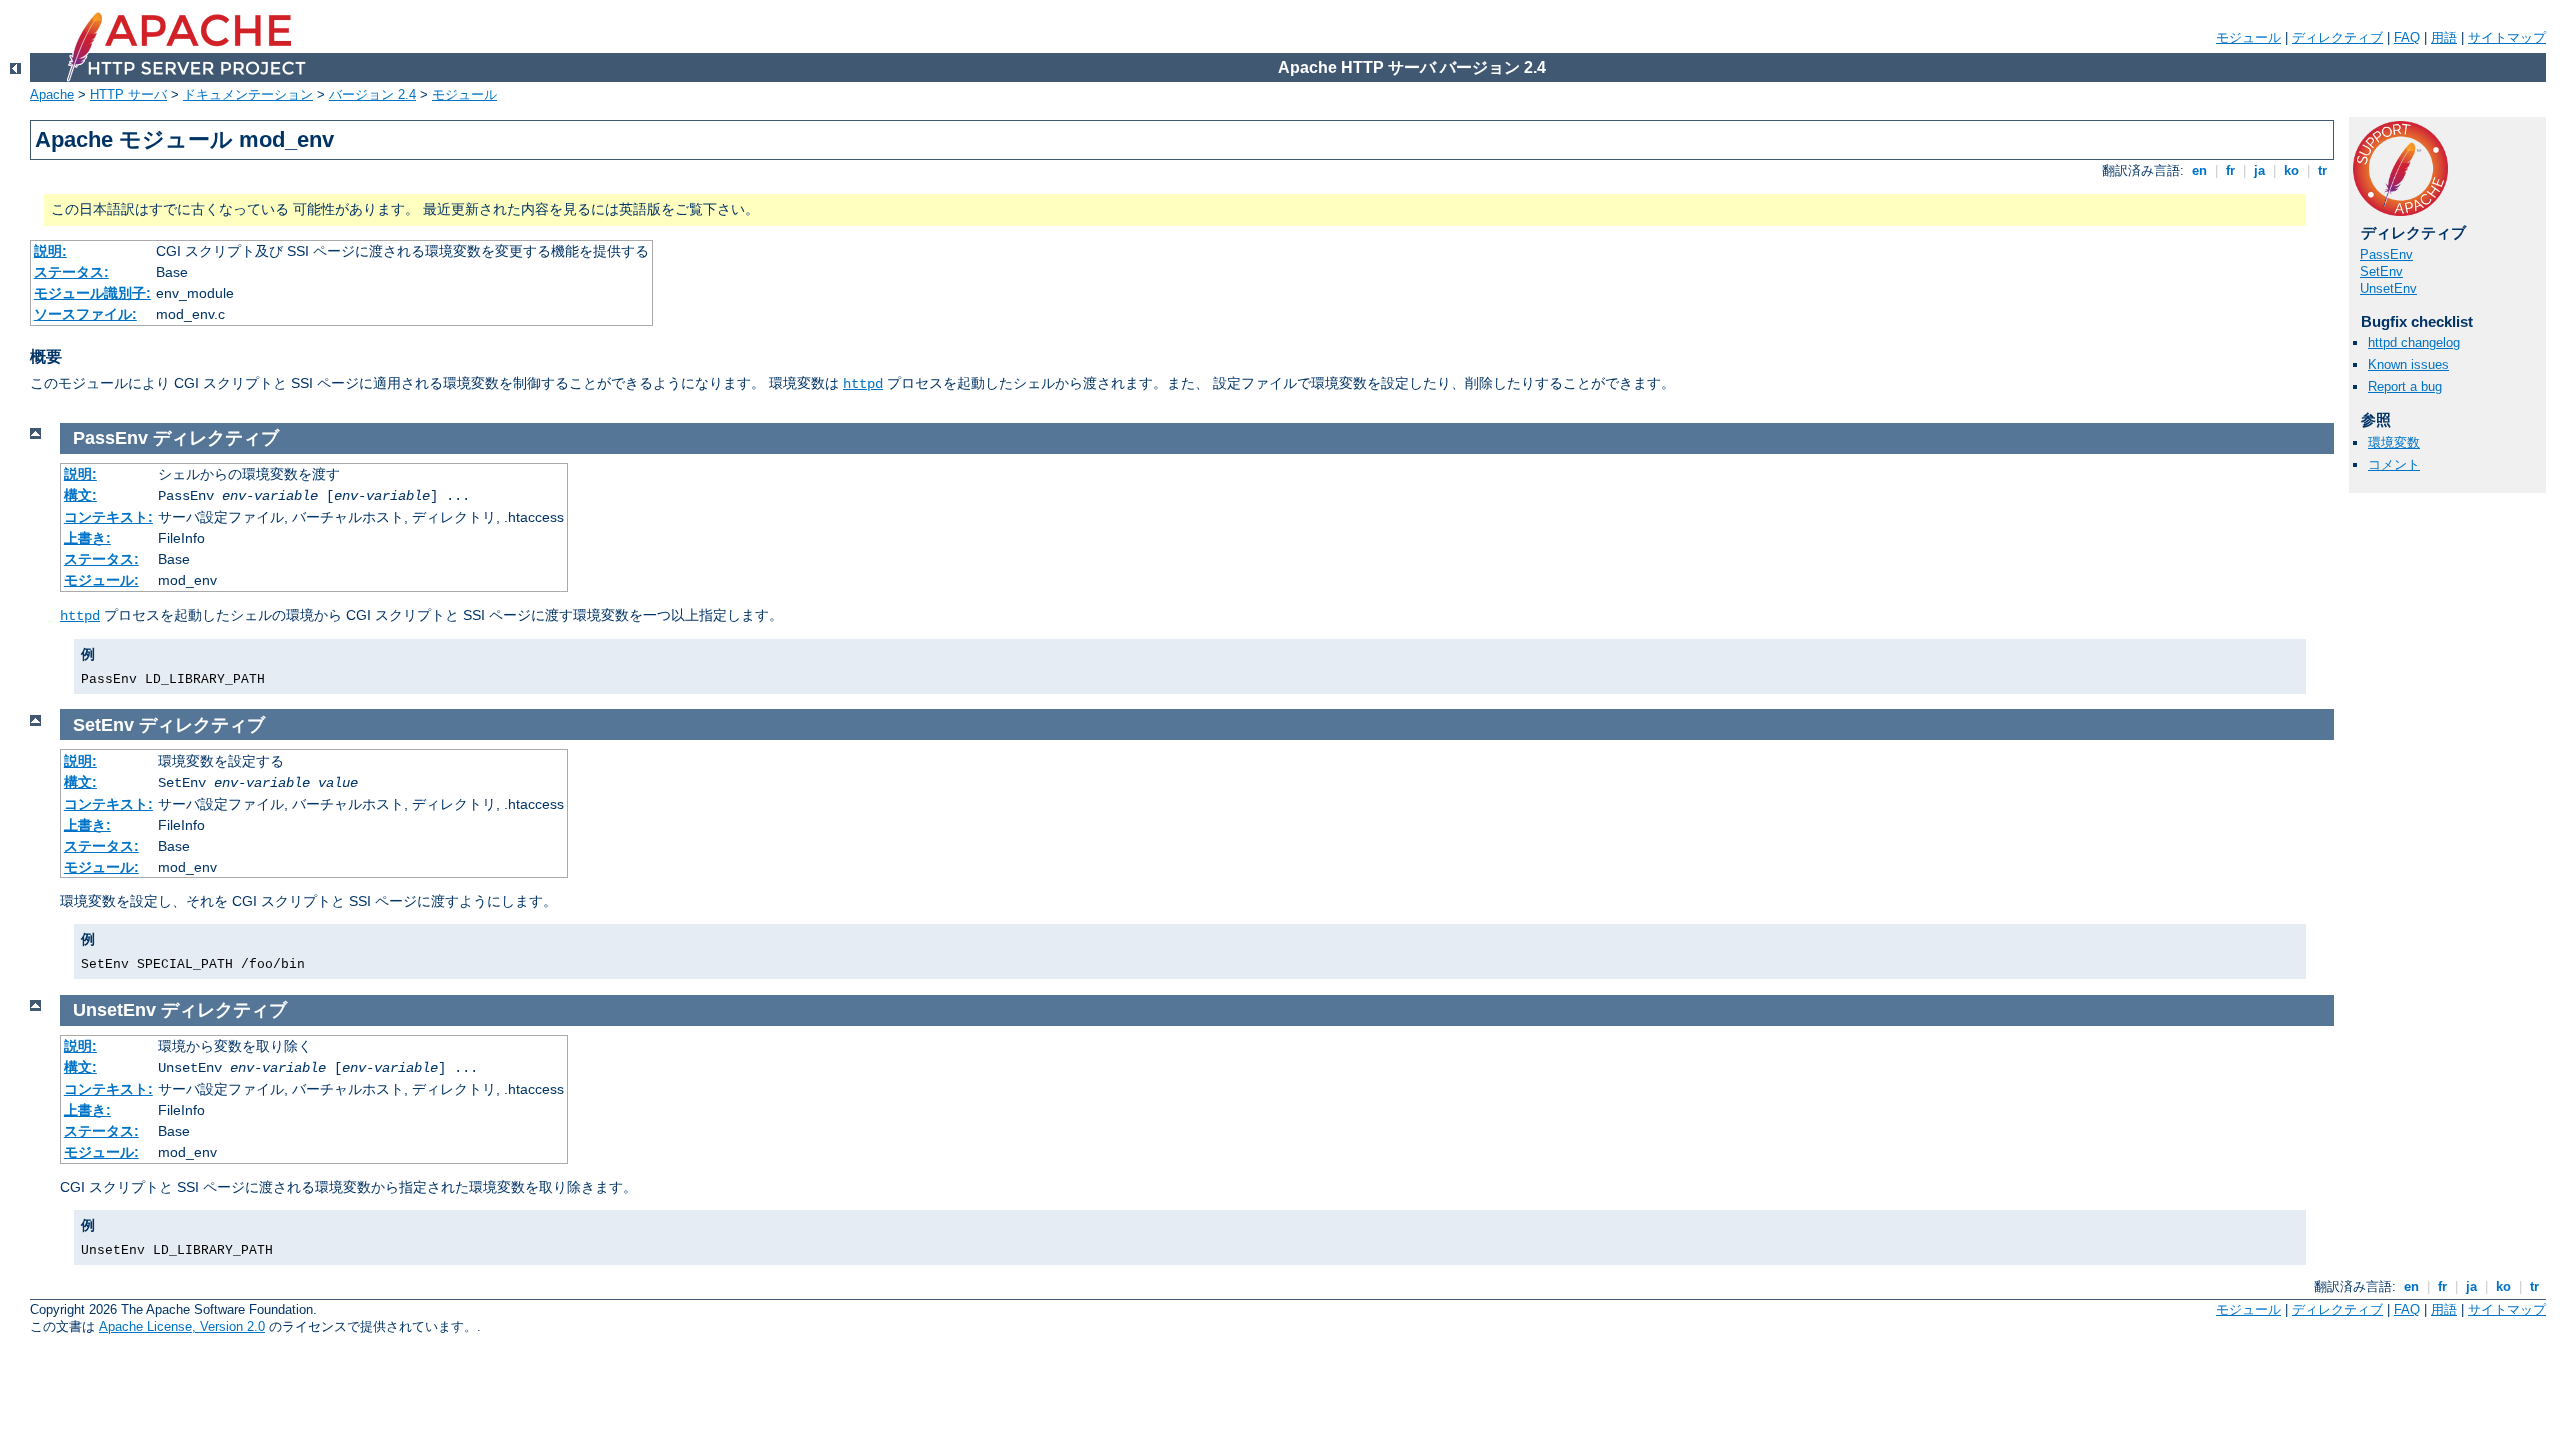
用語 (2444, 37)
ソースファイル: (85, 314)
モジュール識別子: (92, 293)
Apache (52, 94)
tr (2322, 170)
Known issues (2408, 364)
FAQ (2407, 37)
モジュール (2248, 37)
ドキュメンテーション (248, 94)
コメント (2394, 464)
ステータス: (71, 272)
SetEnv (2381, 271)
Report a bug (2405, 386)
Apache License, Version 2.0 (182, 1326)
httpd (863, 384)
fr (2230, 170)
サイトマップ (2507, 37)
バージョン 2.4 (372, 94)
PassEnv (2386, 254)
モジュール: (101, 580)
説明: (50, 251)
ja (2259, 170)
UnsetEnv (2388, 288)
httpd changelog (2414, 342)
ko (2291, 170)
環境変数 (2394, 442)
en (2199, 170)
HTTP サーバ (128, 94)
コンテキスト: (108, 517)
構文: (80, 495)
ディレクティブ (2337, 37)
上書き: (87, 538)
